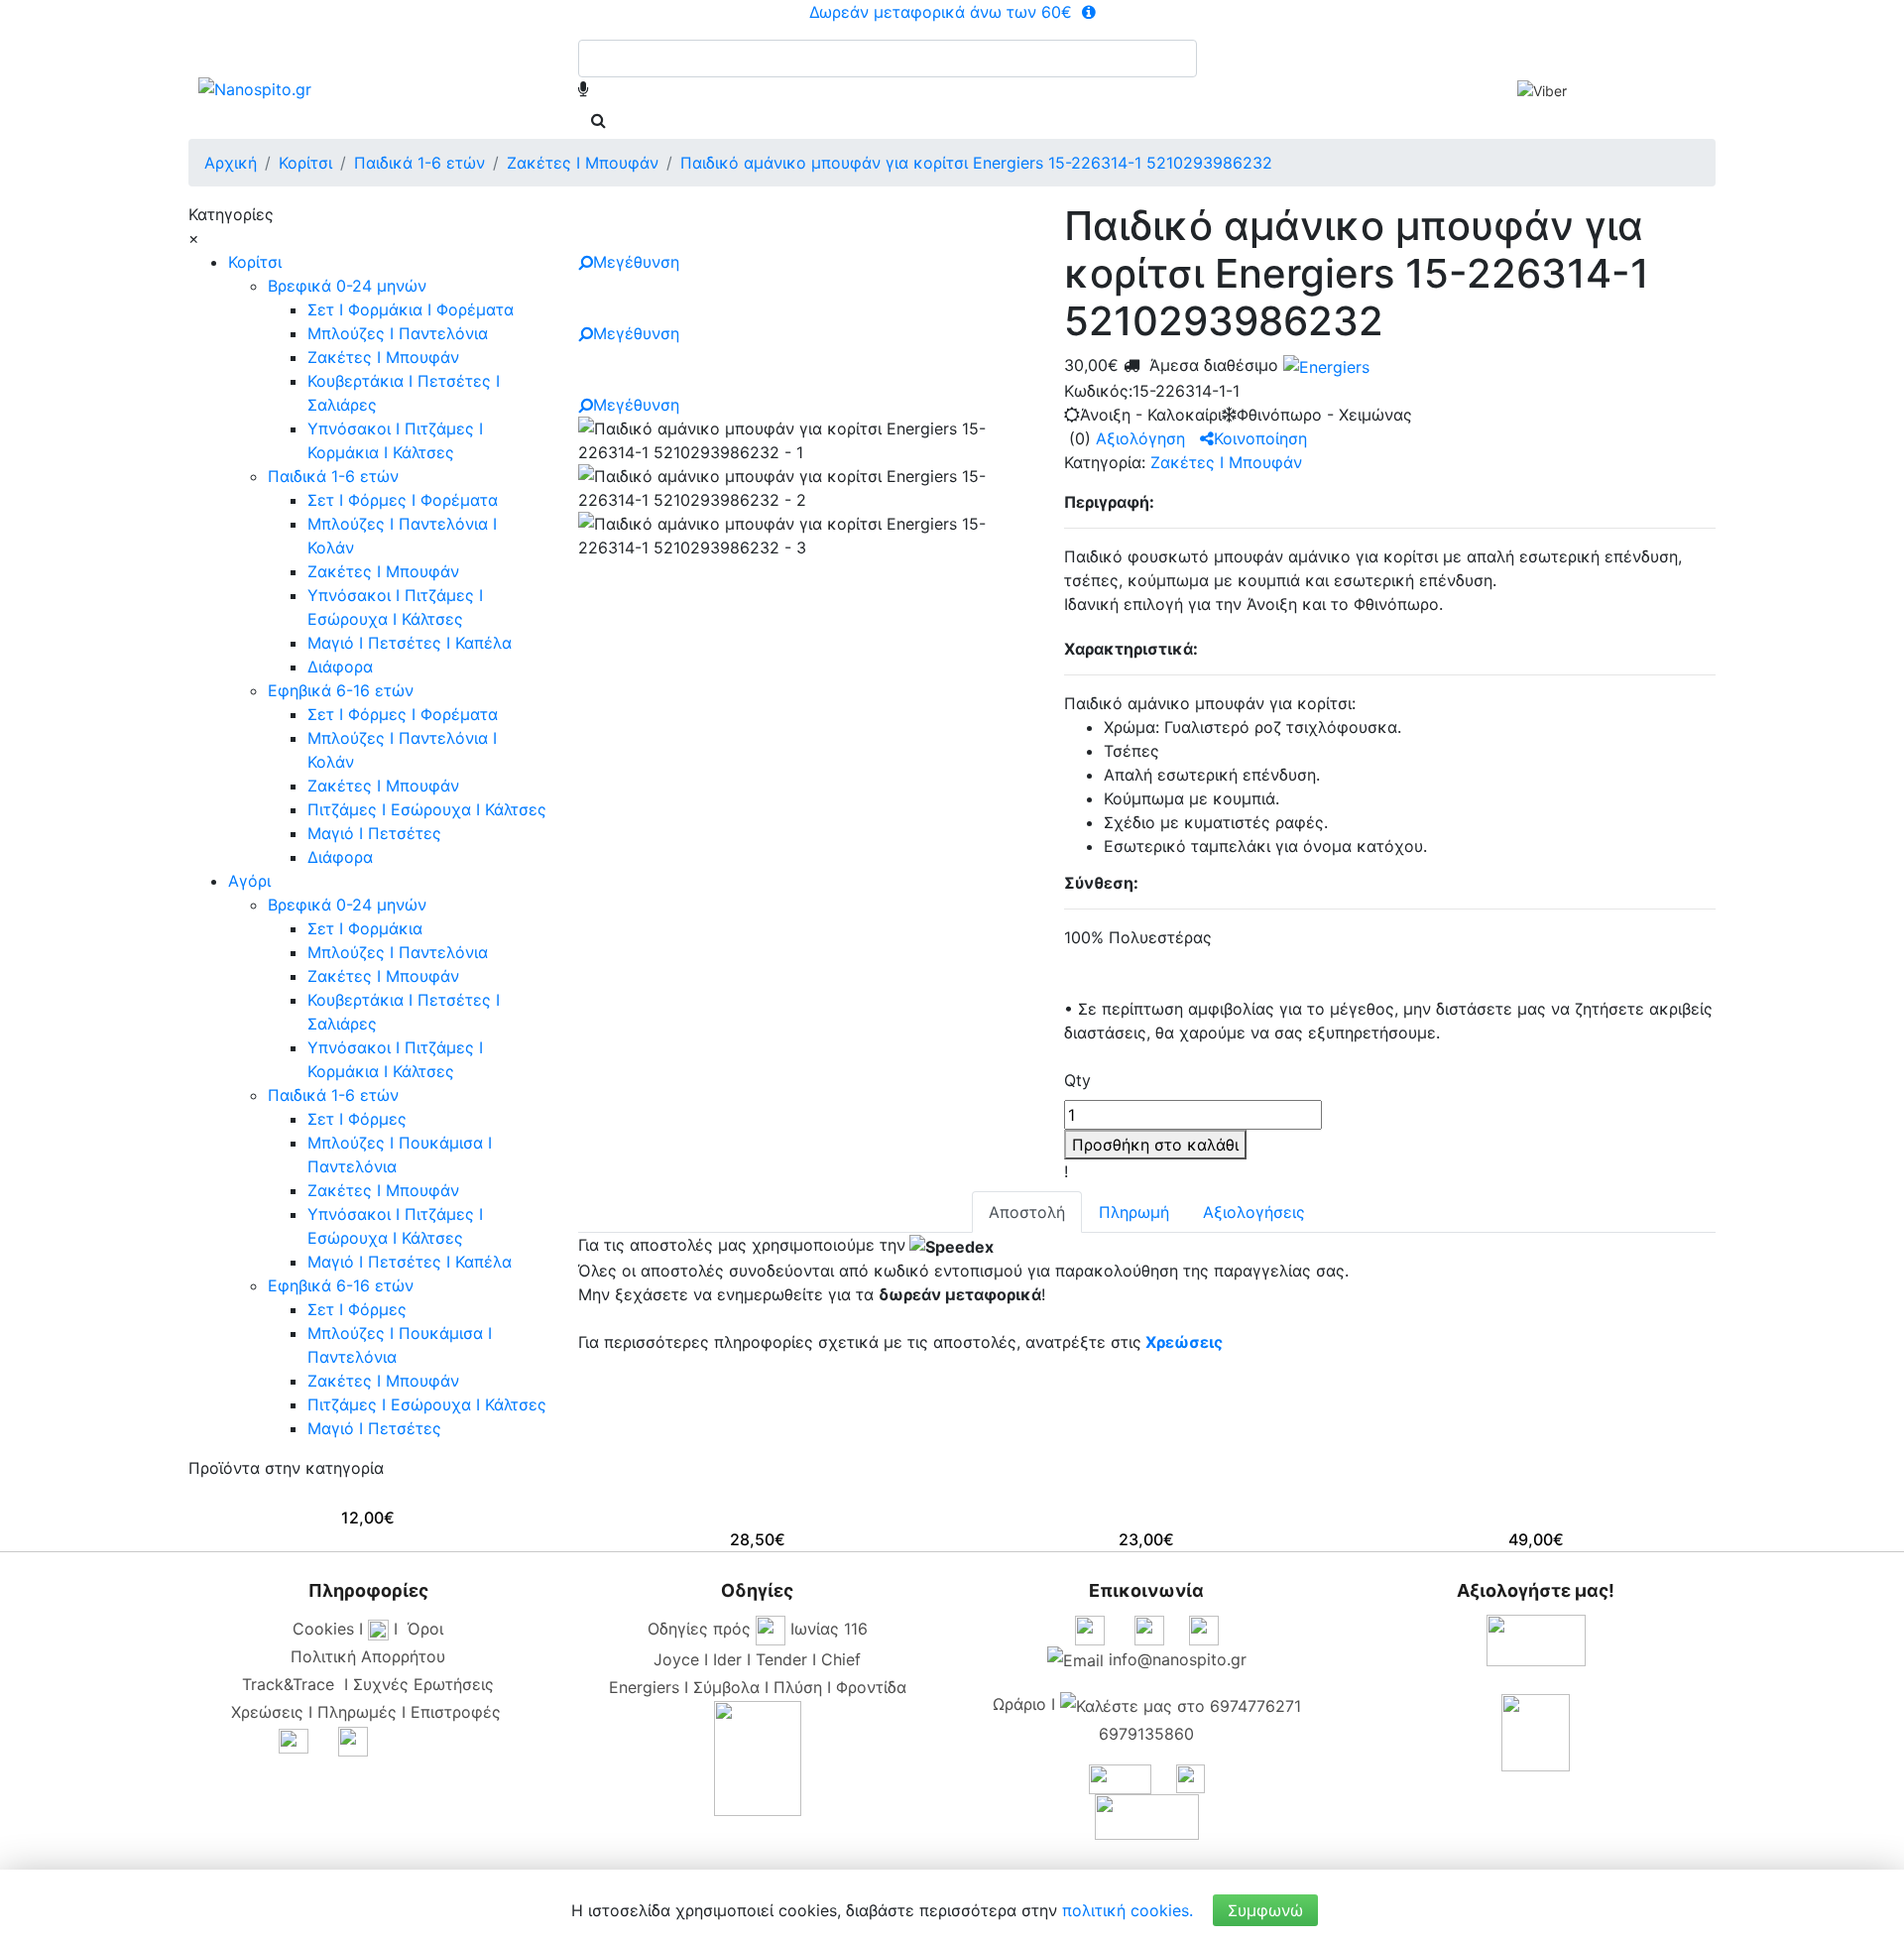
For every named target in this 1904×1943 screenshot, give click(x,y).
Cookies (323, 1629)
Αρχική (231, 163)
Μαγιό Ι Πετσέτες (374, 833)
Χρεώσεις (1184, 1342)
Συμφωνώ (1265, 1910)
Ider (727, 1659)
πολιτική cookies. (1128, 1910)
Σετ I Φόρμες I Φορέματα (403, 500)
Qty (1077, 1080)
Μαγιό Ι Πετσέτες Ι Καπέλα (410, 643)
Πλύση (798, 1687)
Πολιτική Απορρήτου (368, 1656)
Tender (781, 1659)
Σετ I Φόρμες (357, 1119)
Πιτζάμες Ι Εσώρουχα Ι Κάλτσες (427, 809)
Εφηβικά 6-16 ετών (341, 690)
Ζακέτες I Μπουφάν (383, 357)
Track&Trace (293, 1684)
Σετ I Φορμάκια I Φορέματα (411, 309)
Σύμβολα (726, 1687)
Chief (841, 1659)
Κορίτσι (255, 262)
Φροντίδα (871, 1687)
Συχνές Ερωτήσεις (423, 1684)
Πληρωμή (1134, 1212)
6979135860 (1146, 1734)
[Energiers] (1324, 365)
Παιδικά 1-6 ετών (333, 476)
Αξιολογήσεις (1254, 1212)
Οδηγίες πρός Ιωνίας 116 (758, 1629)
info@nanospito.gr (1178, 1659)
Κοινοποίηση (1260, 438)
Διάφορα (340, 667)
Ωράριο (1019, 1704)
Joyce (676, 1659)
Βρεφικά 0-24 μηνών (347, 286)
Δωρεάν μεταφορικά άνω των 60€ (943, 12)
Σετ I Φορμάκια (365, 928)
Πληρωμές (357, 1712)
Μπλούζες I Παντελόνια (398, 333)
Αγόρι (249, 881)
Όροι (425, 1629)
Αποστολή (1027, 1212)
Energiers (644, 1687)
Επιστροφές (456, 1712)
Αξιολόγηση (1140, 438)
